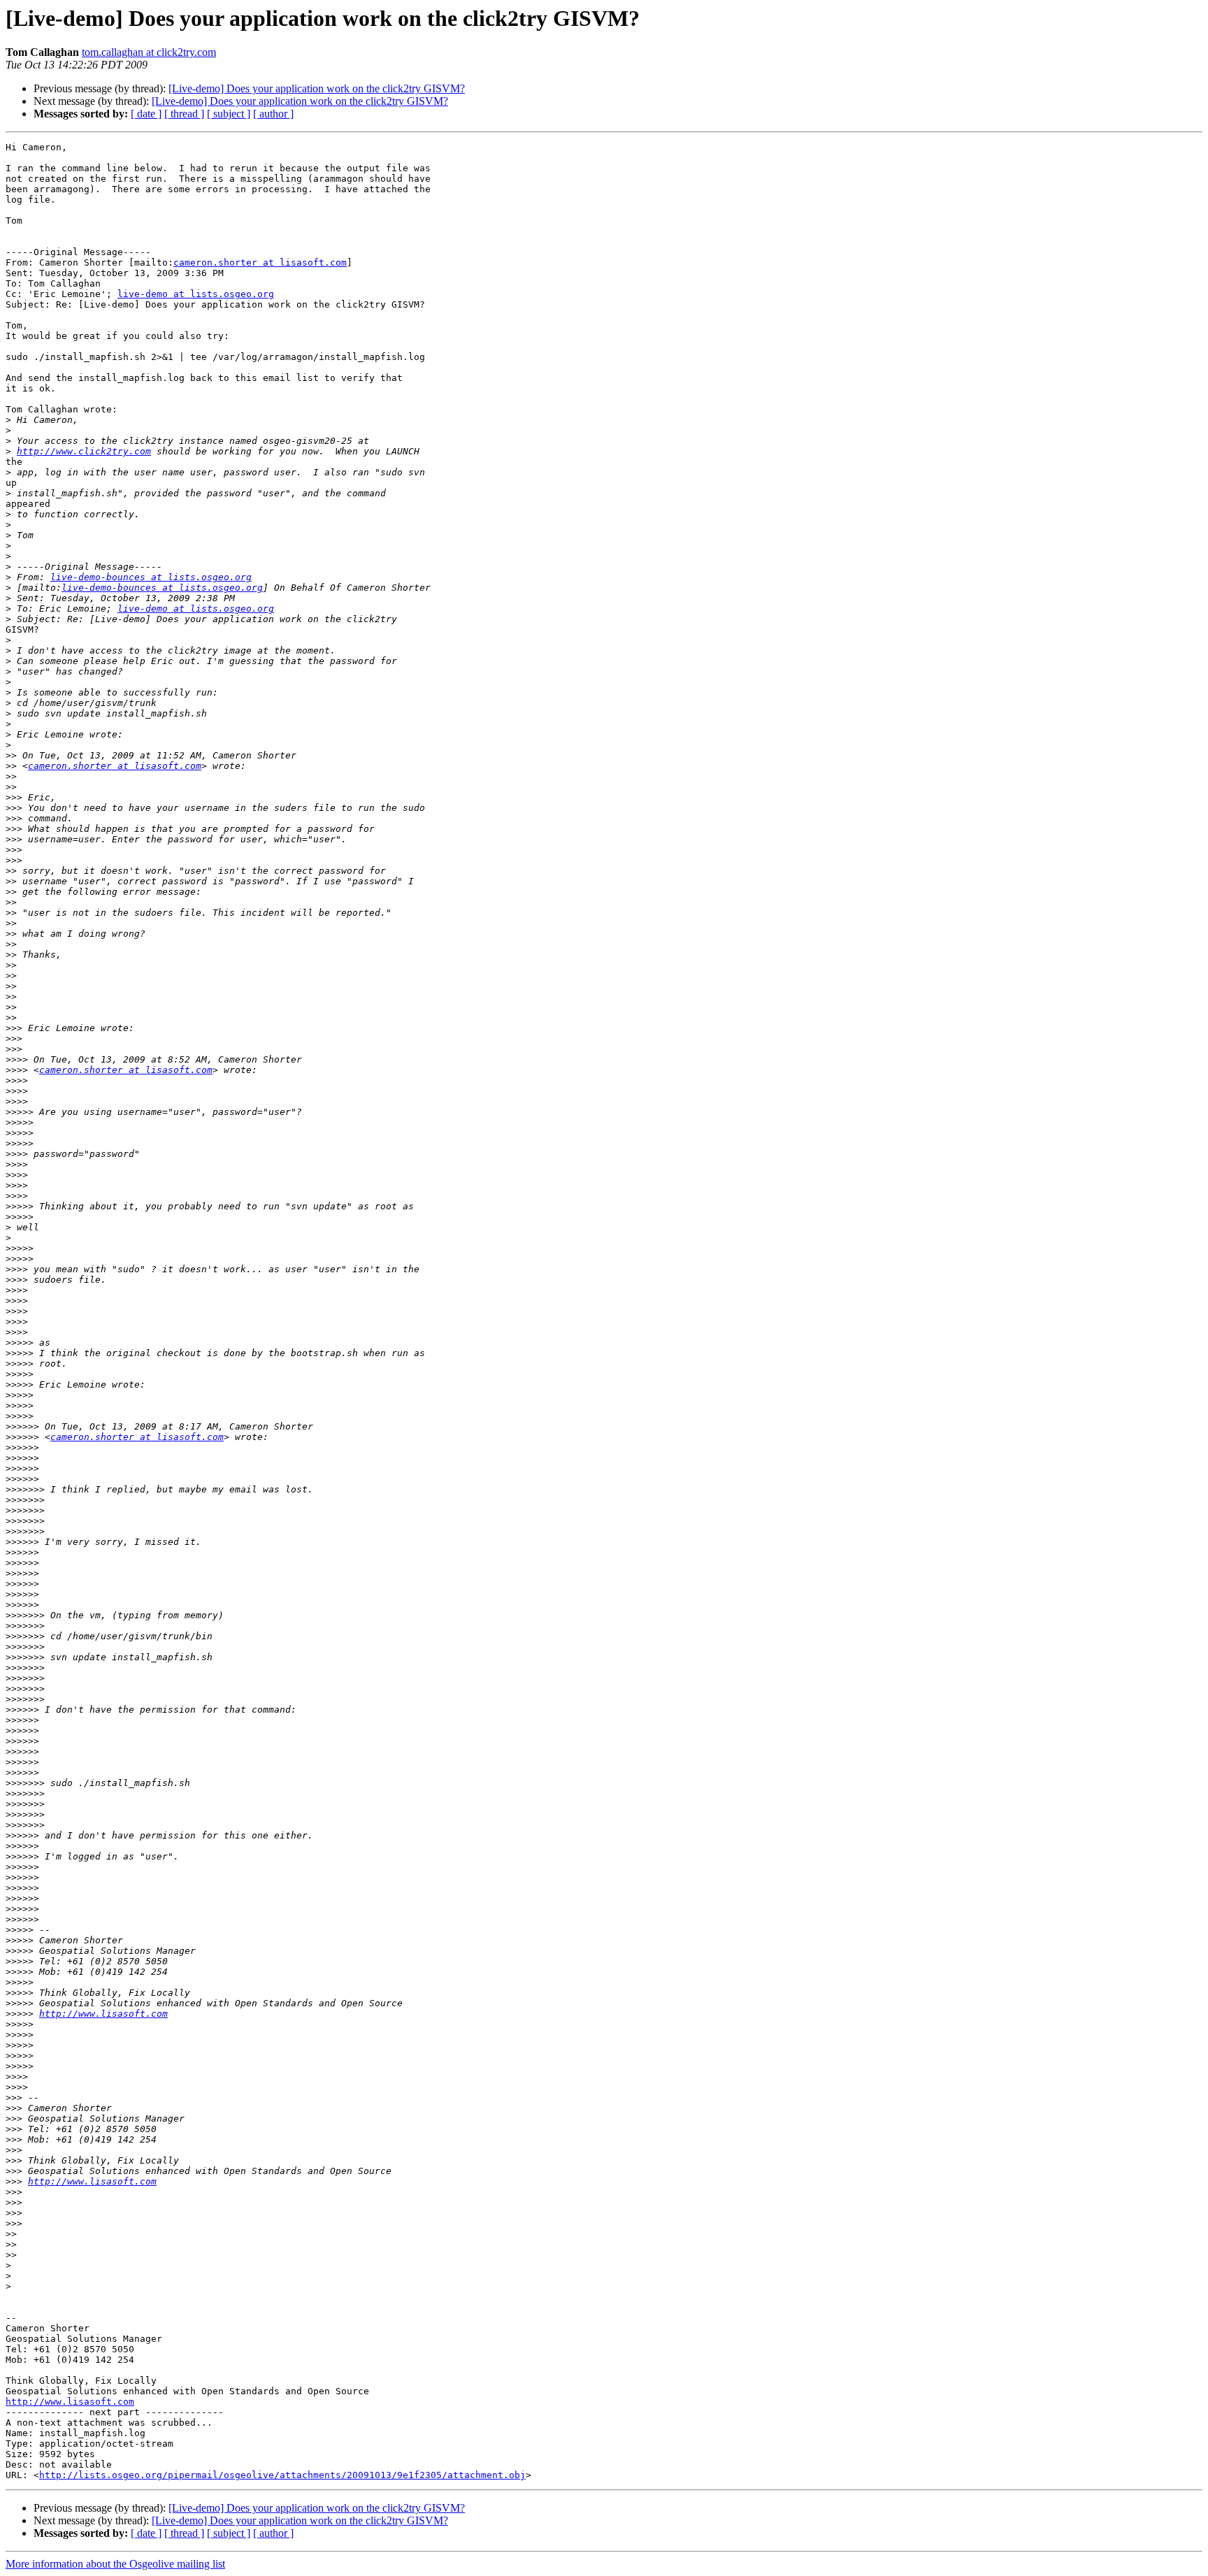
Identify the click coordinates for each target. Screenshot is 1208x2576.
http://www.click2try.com (84, 451)
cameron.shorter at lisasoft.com (260, 262)
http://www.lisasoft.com (103, 2014)
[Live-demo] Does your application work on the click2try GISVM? (317, 88)
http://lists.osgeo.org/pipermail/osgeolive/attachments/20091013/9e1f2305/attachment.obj (282, 2475)
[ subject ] (229, 114)
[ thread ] (184, 114)
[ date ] (146, 114)
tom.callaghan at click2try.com (149, 52)
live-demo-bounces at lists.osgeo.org (151, 577)
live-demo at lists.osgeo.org (196, 294)
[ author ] (273, 114)
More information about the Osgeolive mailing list (115, 2564)
